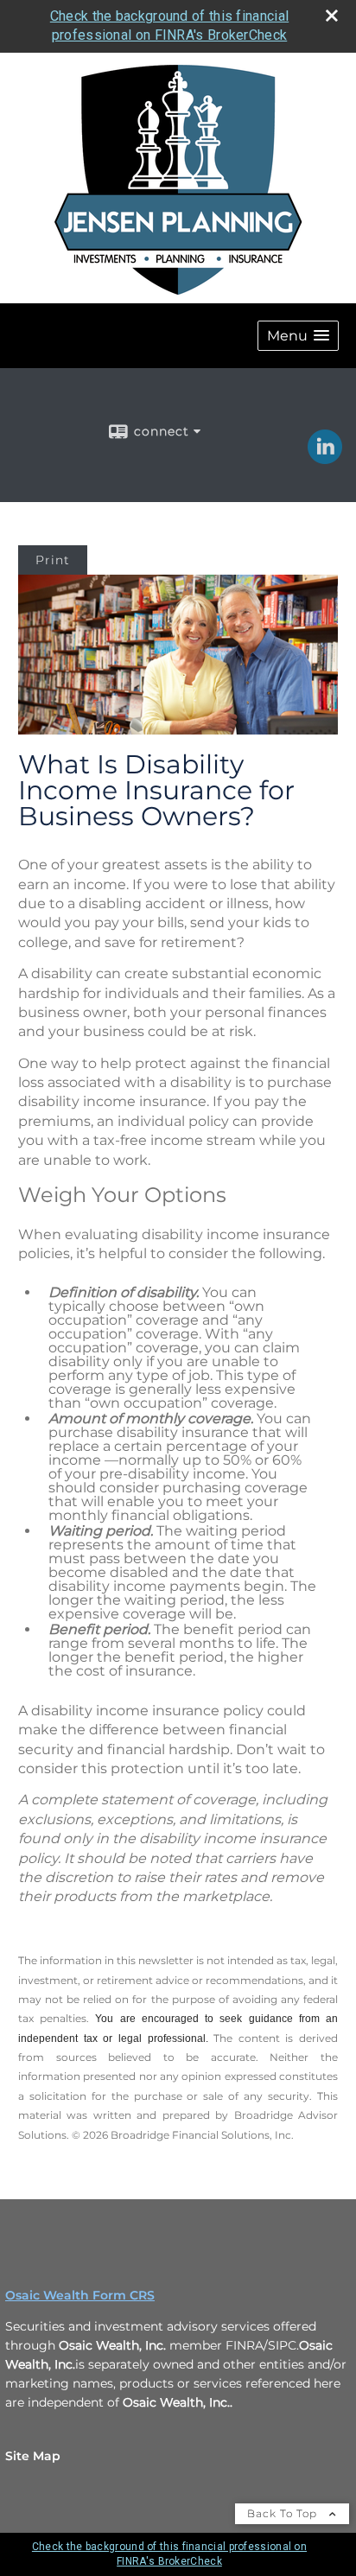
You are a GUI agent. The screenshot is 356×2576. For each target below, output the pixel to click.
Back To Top (284, 2513)
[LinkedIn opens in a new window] (325, 458)
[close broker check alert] (332, 16)
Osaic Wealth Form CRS (80, 2295)
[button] (298, 336)
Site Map (33, 2456)
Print (53, 560)
